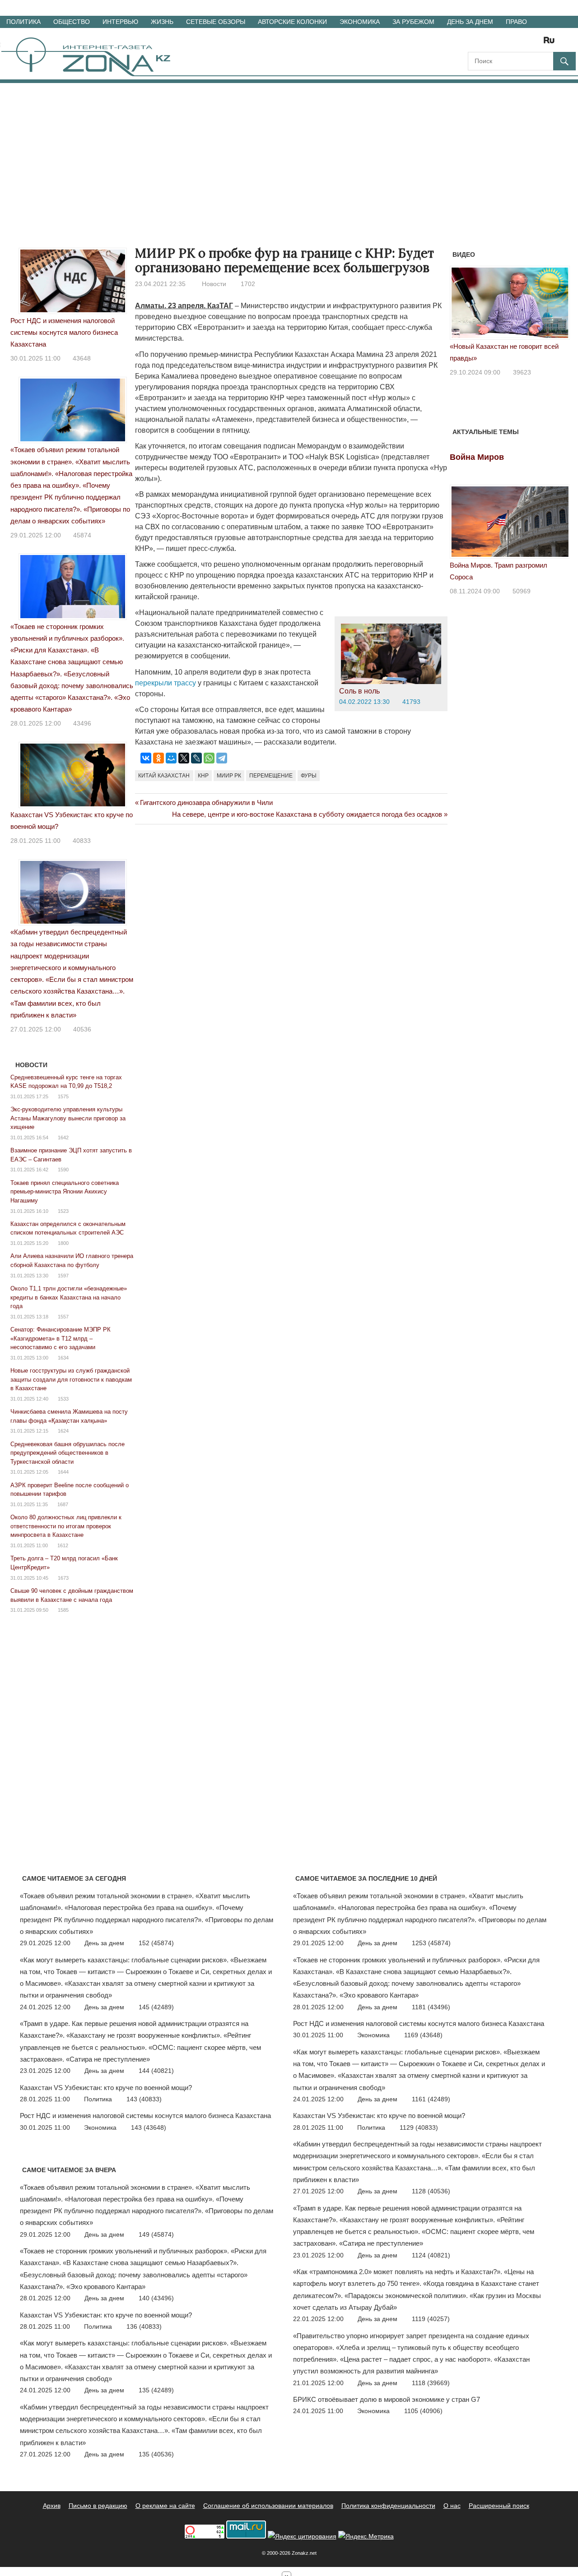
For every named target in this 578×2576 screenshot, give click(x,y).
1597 (63, 1276)
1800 (63, 1243)
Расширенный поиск (499, 2506)
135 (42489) (156, 2390)
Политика (23, 22)
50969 (522, 591)
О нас (452, 2506)
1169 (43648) (423, 2035)
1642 (63, 1138)
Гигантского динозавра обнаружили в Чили (206, 802)
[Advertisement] (289, 151)
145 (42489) (156, 2007)
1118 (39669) (431, 2383)
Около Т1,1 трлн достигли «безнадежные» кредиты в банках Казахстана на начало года (69, 1297)
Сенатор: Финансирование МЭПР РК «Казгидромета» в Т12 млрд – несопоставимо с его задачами (61, 1338)
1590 (63, 1170)
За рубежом (413, 22)
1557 (63, 1317)
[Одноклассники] (158, 758)
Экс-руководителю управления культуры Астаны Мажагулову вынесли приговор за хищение (68, 1118)
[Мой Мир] (171, 758)
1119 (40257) (431, 2319)
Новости (214, 284)
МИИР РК (229, 776)
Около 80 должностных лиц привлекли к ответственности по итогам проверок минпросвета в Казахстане (66, 1526)
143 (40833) (144, 2099)
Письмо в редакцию (98, 2506)
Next (558, 306)
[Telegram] (222, 758)
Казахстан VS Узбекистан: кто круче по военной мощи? (106, 2088)
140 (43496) (156, 2298)
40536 (82, 1029)
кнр (203, 776)
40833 (82, 841)
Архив (52, 2506)
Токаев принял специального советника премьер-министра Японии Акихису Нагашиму (65, 1192)
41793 (411, 702)
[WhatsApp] (209, 758)
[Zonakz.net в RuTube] (551, 43)
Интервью (120, 22)
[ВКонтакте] (146, 758)
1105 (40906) (423, 2411)
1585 (63, 1610)
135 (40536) (156, 2454)
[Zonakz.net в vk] (537, 43)
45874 (82, 535)
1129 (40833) (419, 2127)
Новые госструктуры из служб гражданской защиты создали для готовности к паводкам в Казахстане (71, 1379)
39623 (522, 372)
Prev (461, 306)
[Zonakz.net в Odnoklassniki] (525, 43)
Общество (72, 22)
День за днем (470, 22)
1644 (63, 1472)
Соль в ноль (359, 691)
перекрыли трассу (165, 683)
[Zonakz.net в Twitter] (474, 43)
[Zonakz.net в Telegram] (512, 43)
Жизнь (162, 22)
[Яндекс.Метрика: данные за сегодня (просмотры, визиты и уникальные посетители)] (366, 2537)
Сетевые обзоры (216, 22)
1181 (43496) (431, 2007)
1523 (63, 1211)
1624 (63, 1431)
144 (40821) (156, 2071)
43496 (82, 723)
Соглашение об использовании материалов (268, 2506)
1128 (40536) (431, 2191)
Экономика (360, 22)
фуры (309, 776)
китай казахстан (164, 776)
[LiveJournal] (196, 758)
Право (516, 22)
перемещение (271, 776)
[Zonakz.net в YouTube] (499, 43)
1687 (63, 1504)
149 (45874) (156, 2234)
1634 (63, 1358)
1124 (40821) (431, 2255)
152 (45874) (156, 1943)
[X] (184, 758)
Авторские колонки (292, 22)
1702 (248, 284)
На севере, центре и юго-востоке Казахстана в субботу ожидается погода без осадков (307, 814)
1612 (63, 1545)
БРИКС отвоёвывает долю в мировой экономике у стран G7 (387, 2399)
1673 (63, 1578)
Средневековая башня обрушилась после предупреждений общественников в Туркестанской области (68, 1453)
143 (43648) (149, 2127)
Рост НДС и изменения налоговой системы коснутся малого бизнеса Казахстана (64, 333)
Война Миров (477, 457)
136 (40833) (144, 2326)
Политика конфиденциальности (388, 2506)
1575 (63, 1096)
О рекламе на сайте (165, 2506)
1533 (63, 1399)
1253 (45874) (431, 1943)
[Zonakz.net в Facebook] (487, 43)
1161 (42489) (431, 2099)
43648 (82, 358)
